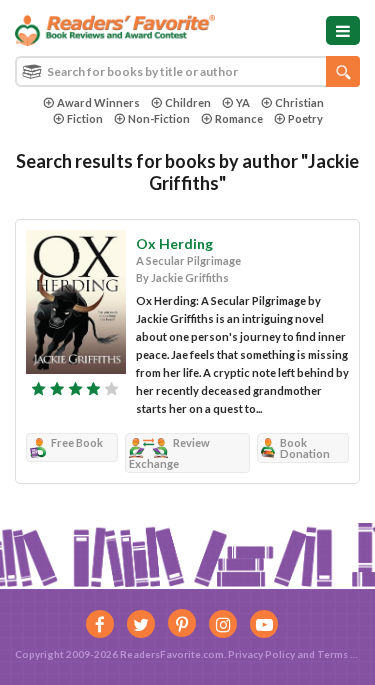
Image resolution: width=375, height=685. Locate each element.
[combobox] (187, 71)
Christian (299, 102)
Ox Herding (174, 243)
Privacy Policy (261, 654)
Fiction (85, 118)
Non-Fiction (159, 118)
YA (243, 102)
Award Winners (98, 102)
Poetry (305, 118)
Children (188, 102)
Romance (239, 118)
